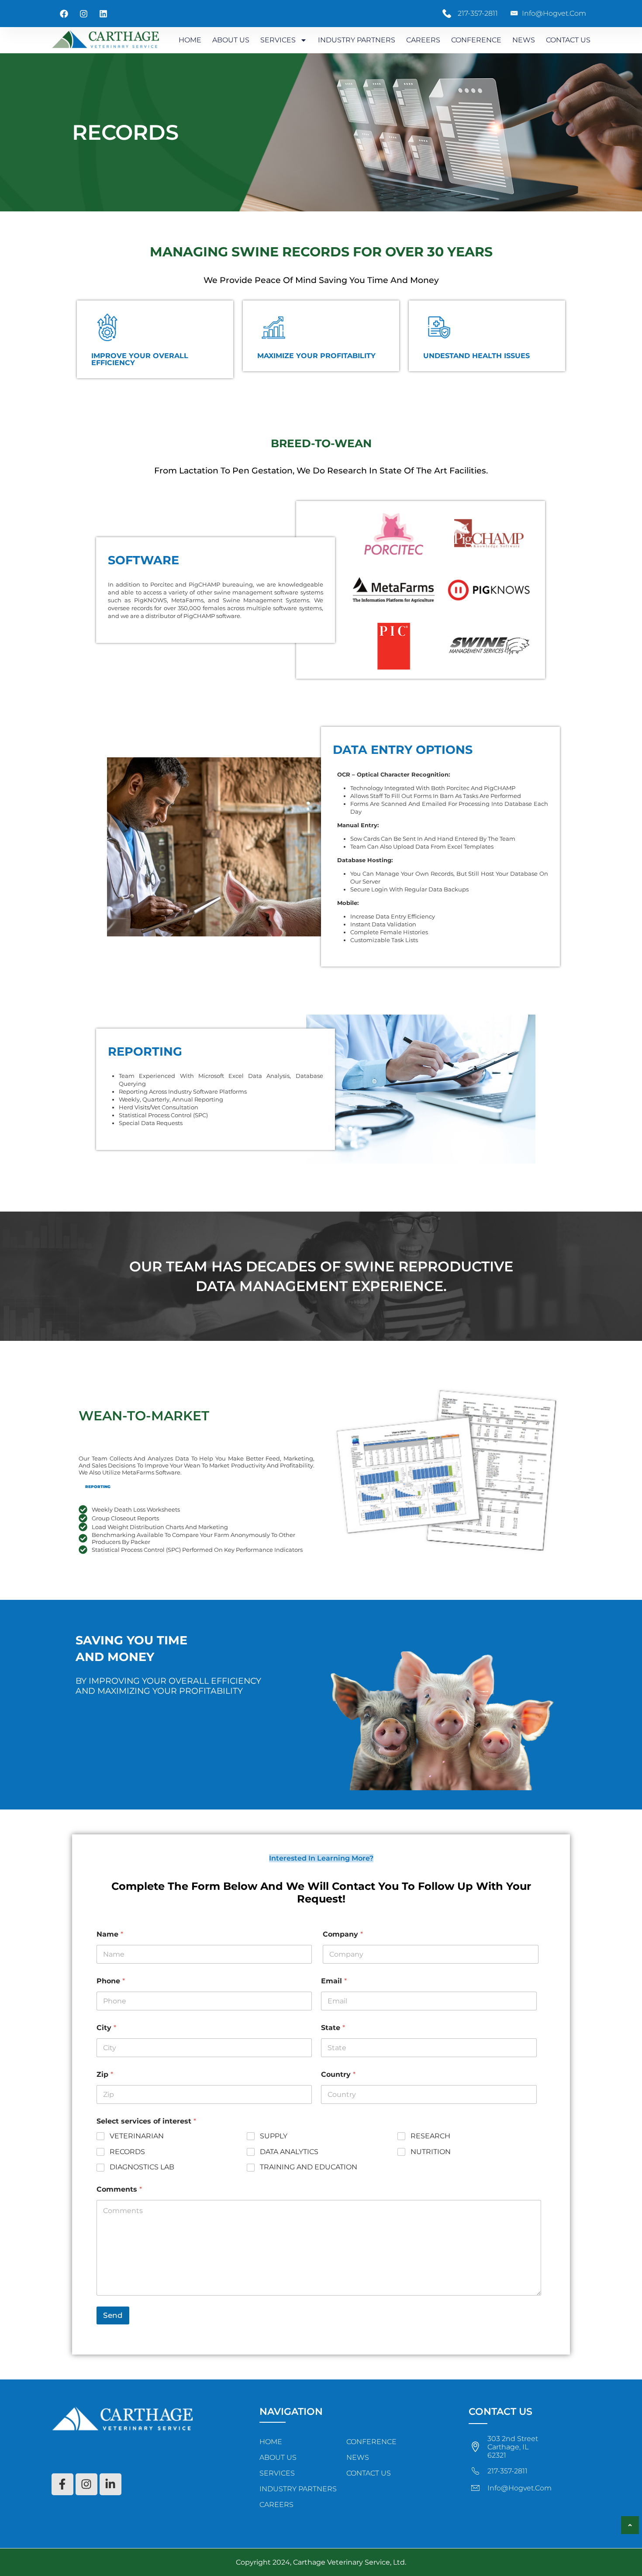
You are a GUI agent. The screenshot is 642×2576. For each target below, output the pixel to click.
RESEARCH (430, 2136)
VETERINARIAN (137, 2136)
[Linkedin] (104, 14)
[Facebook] (64, 14)
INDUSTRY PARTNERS (357, 40)
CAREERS (423, 40)
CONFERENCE (476, 40)
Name (110, 1934)
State (333, 2028)
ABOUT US (231, 40)
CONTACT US (568, 40)
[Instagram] (84, 14)
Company (343, 1934)
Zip (105, 2074)
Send (113, 2315)
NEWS (524, 40)
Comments (119, 2189)
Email (334, 1981)
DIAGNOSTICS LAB (142, 2167)
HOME (190, 40)
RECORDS (127, 2152)
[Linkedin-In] (110, 2484)
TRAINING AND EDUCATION (309, 2167)
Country (338, 2074)
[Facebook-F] (62, 2484)
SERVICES (278, 40)
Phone (111, 1981)
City (106, 2028)
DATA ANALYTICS (289, 2152)
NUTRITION (431, 2152)
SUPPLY (274, 2136)
